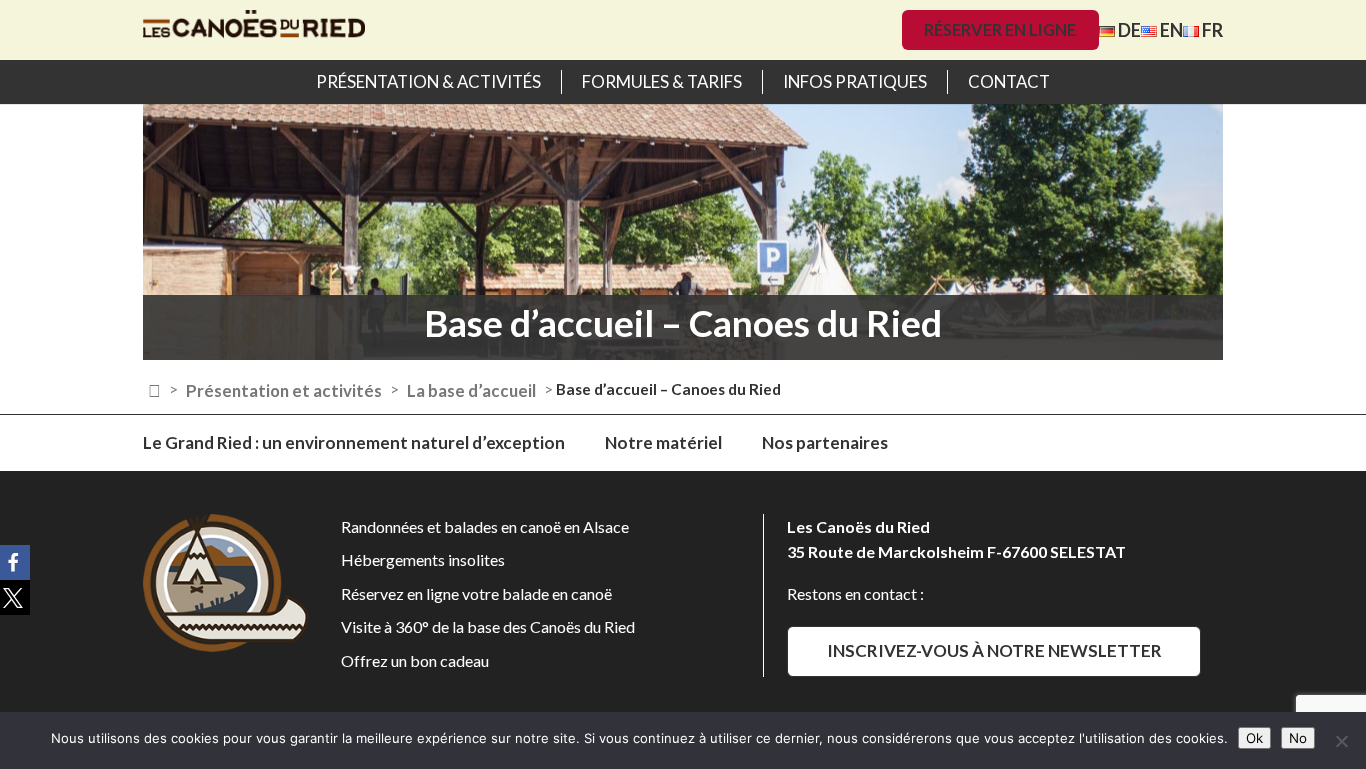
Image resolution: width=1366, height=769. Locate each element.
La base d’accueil (471, 390)
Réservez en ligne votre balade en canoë (476, 593)
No (1298, 738)
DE (1128, 30)
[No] (1341, 741)
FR (1211, 30)
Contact (1009, 81)
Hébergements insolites (423, 559)
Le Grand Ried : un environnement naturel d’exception (354, 442)
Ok (1254, 738)
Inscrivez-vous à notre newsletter (994, 650)
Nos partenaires (825, 442)
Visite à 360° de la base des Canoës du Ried (488, 626)
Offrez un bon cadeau (415, 660)
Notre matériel (663, 442)
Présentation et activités (284, 390)
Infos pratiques (855, 81)
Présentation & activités (428, 81)
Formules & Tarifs (662, 81)
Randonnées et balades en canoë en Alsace (485, 526)
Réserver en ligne (1000, 29)
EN (1170, 30)
